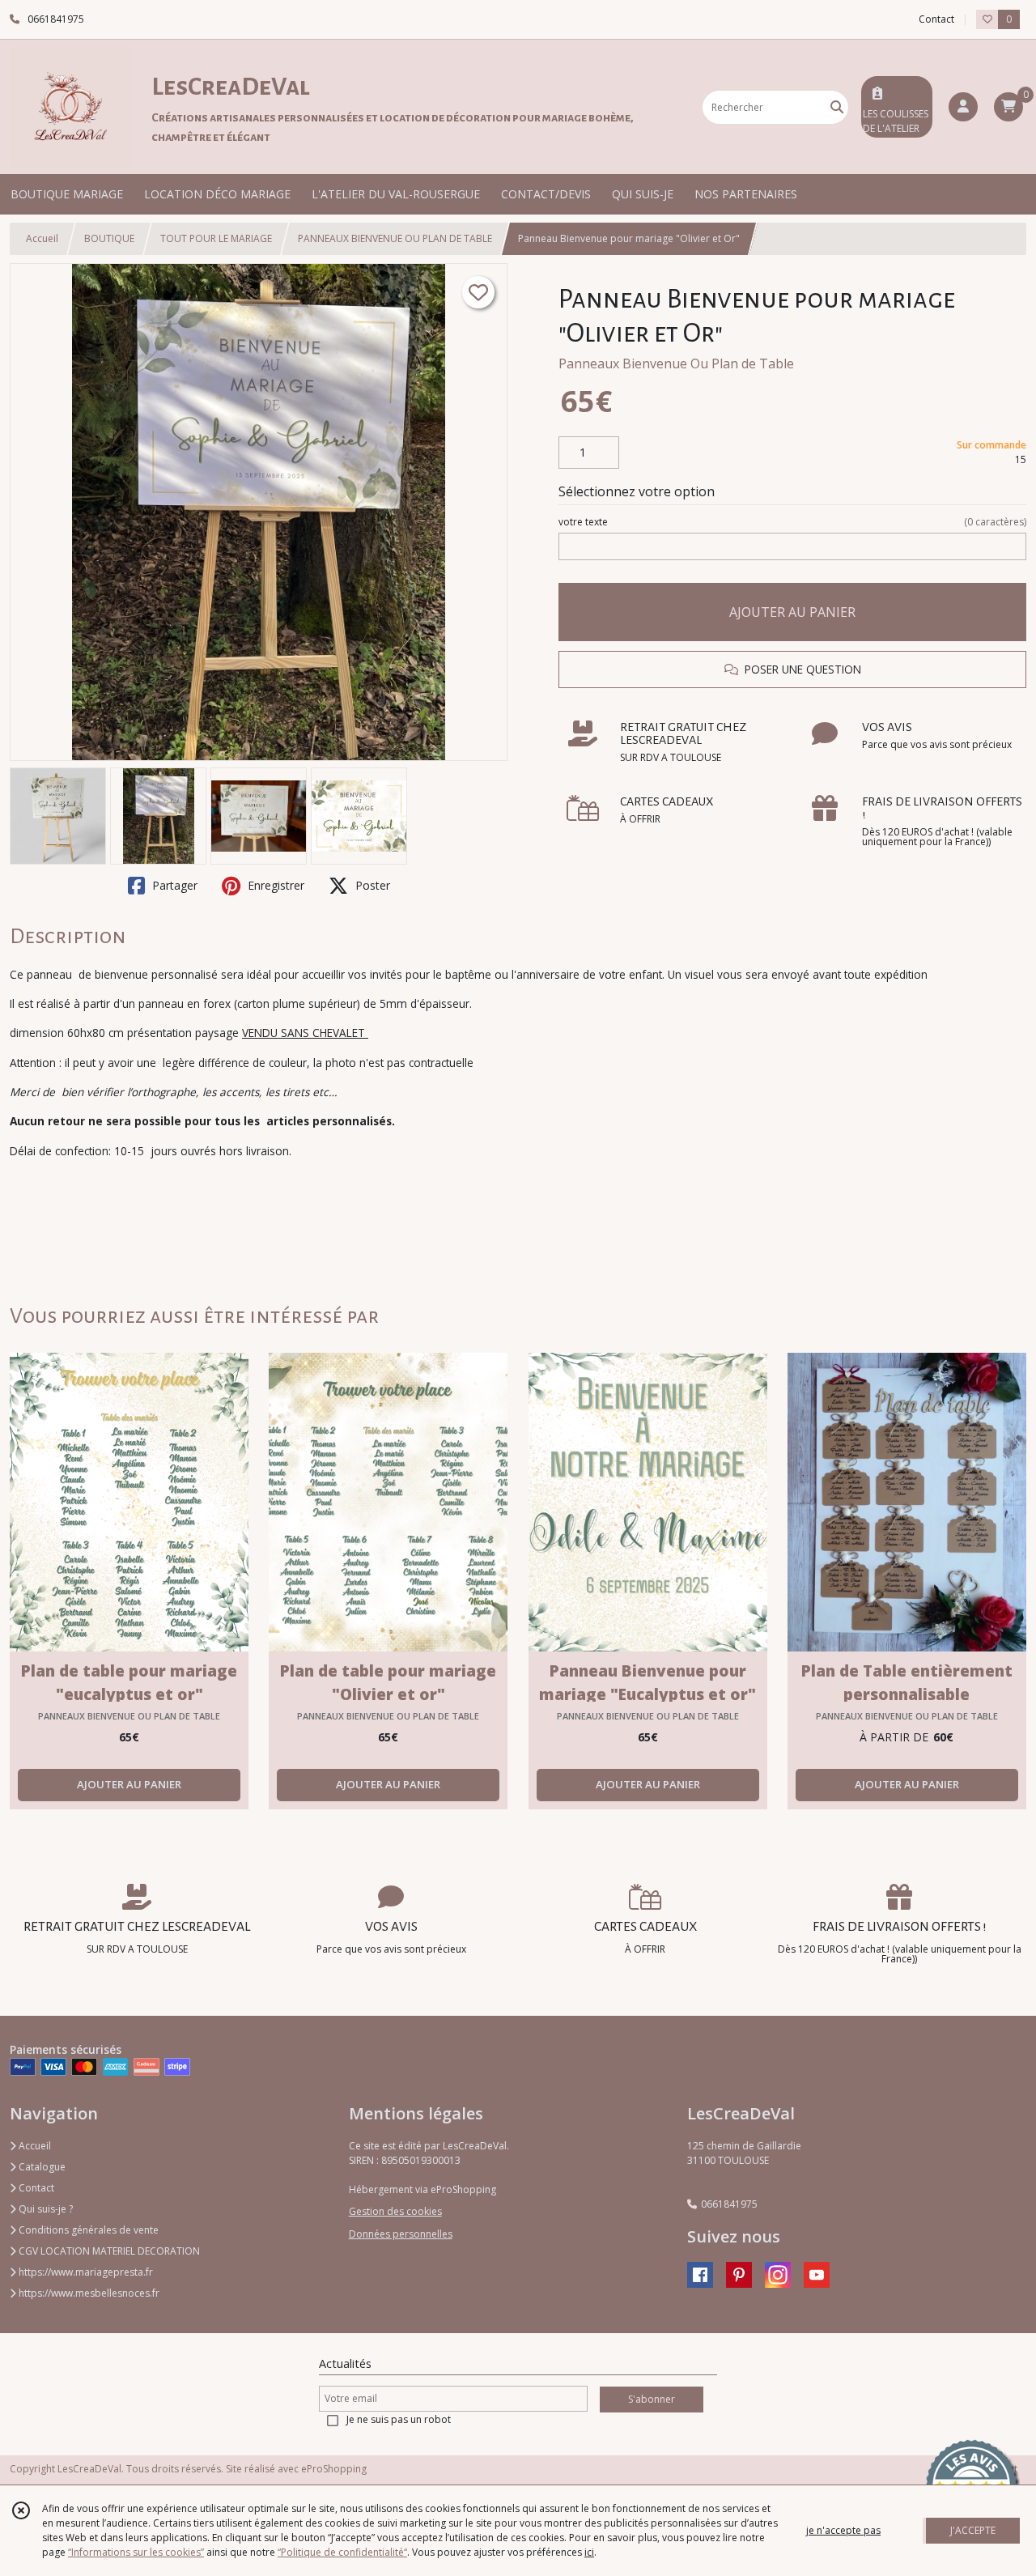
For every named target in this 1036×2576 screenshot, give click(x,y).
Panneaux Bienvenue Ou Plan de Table (676, 363)
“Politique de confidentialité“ (342, 2552)
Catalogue (41, 2167)
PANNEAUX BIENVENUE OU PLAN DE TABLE (395, 238)
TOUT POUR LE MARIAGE (216, 238)
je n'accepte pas (843, 2530)
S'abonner (652, 2399)
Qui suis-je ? (45, 2209)
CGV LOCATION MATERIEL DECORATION (108, 2251)
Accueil (42, 238)
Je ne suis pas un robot (399, 2419)
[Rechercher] (837, 107)
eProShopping (334, 2469)
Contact (936, 19)
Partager (173, 885)
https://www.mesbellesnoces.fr (88, 2293)
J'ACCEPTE (973, 2530)
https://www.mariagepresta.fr (85, 2272)
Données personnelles (401, 2234)
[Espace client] (963, 107)
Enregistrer (274, 885)
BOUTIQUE (109, 238)
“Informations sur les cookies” (136, 2552)
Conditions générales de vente (87, 2230)
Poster (371, 885)
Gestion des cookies (395, 2211)
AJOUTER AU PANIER (792, 612)
